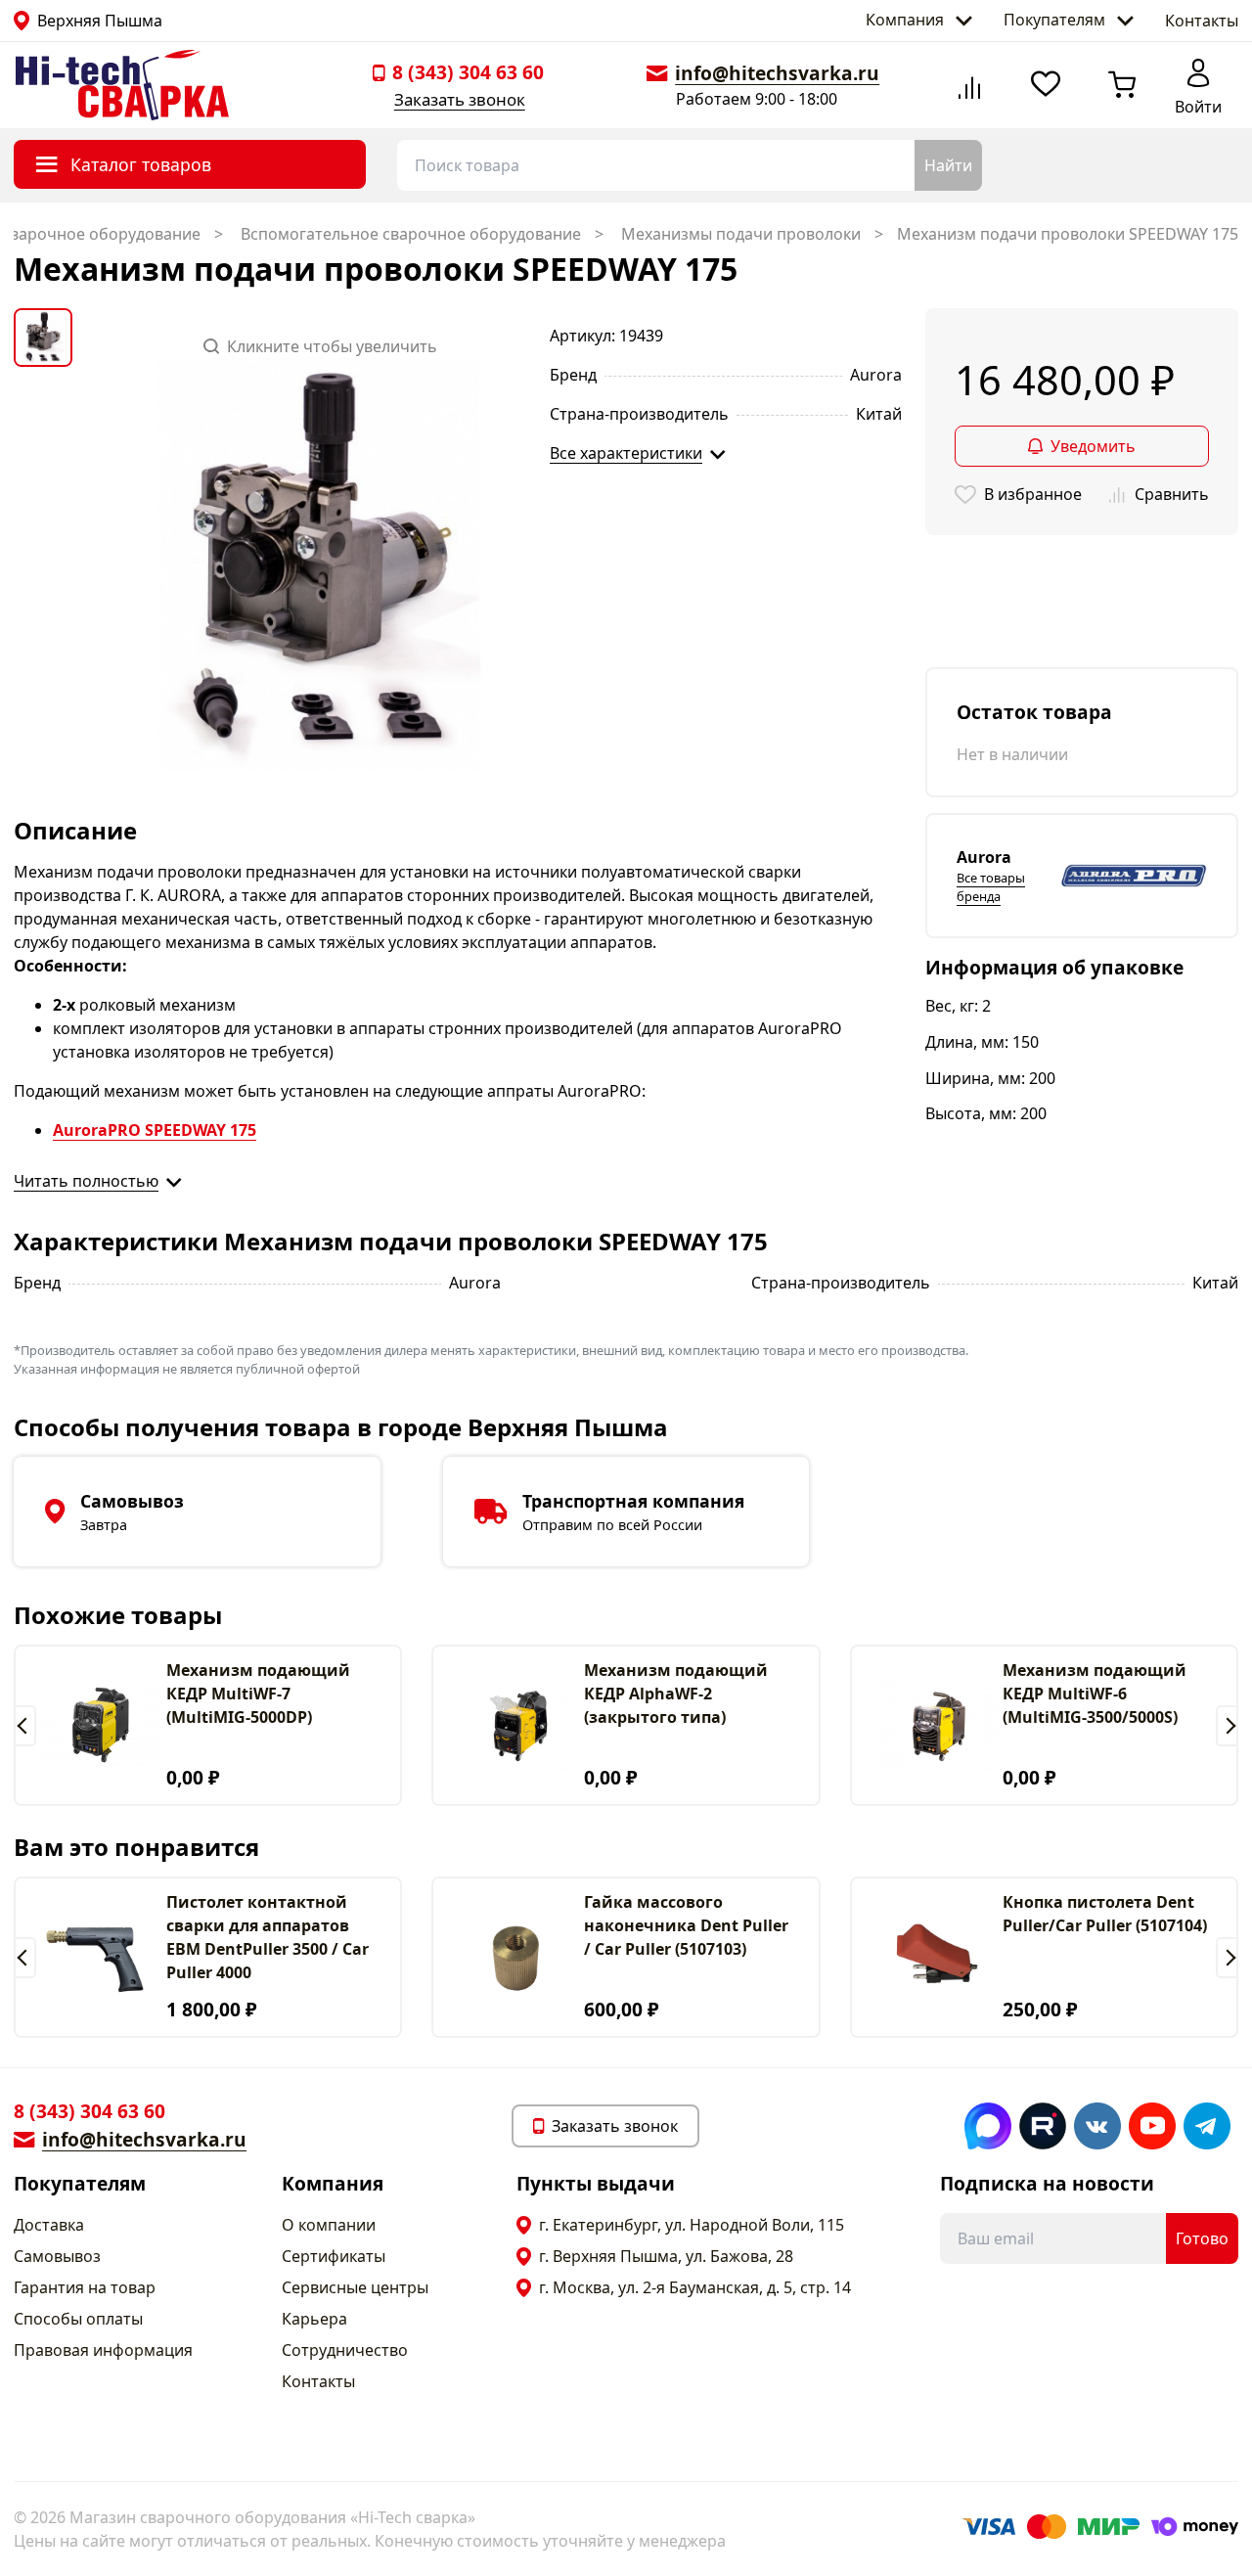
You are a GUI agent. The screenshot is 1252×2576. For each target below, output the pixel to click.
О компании (329, 2225)
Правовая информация (103, 2350)
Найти (948, 165)
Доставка (49, 2225)
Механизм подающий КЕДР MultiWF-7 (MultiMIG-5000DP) (258, 1694)
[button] (25, 1726)
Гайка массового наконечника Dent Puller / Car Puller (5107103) (686, 1925)
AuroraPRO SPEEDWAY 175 (155, 1130)
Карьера (314, 2319)
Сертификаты (334, 2256)
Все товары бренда (991, 887)
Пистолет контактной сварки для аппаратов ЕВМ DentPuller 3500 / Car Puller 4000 (268, 1937)
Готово (1202, 2238)
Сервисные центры (355, 2287)
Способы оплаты (78, 2319)
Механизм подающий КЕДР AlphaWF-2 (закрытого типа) (676, 1694)
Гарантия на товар (85, 2287)
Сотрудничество (345, 2350)
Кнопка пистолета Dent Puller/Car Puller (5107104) (1105, 1914)
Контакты (1202, 21)
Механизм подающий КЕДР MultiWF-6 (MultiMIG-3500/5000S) (1095, 1694)
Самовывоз (57, 2256)
